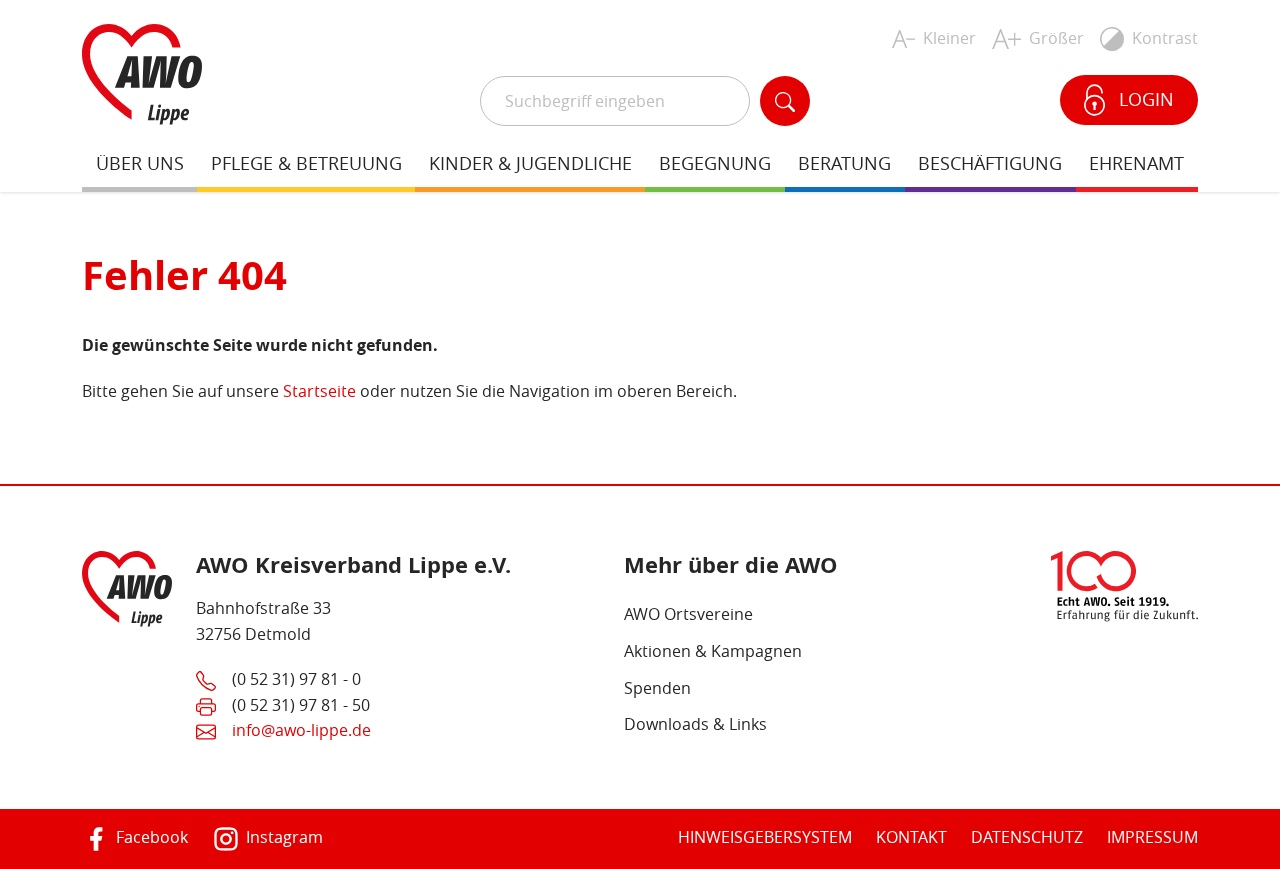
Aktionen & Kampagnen (713, 651)
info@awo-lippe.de (301, 730)
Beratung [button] (844, 163)
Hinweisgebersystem (765, 837)
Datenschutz (1027, 837)
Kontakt (911, 837)
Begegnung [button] (715, 163)
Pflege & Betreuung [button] (306, 163)
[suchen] (785, 101)
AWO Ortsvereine (688, 614)
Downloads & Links (695, 724)
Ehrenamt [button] (1136, 163)
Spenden (657, 688)
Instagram (282, 837)
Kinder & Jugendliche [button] (530, 163)
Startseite (319, 391)
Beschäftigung (990, 163)
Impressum (1152, 837)
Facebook (150, 837)
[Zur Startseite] (142, 73)
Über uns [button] (140, 163)
